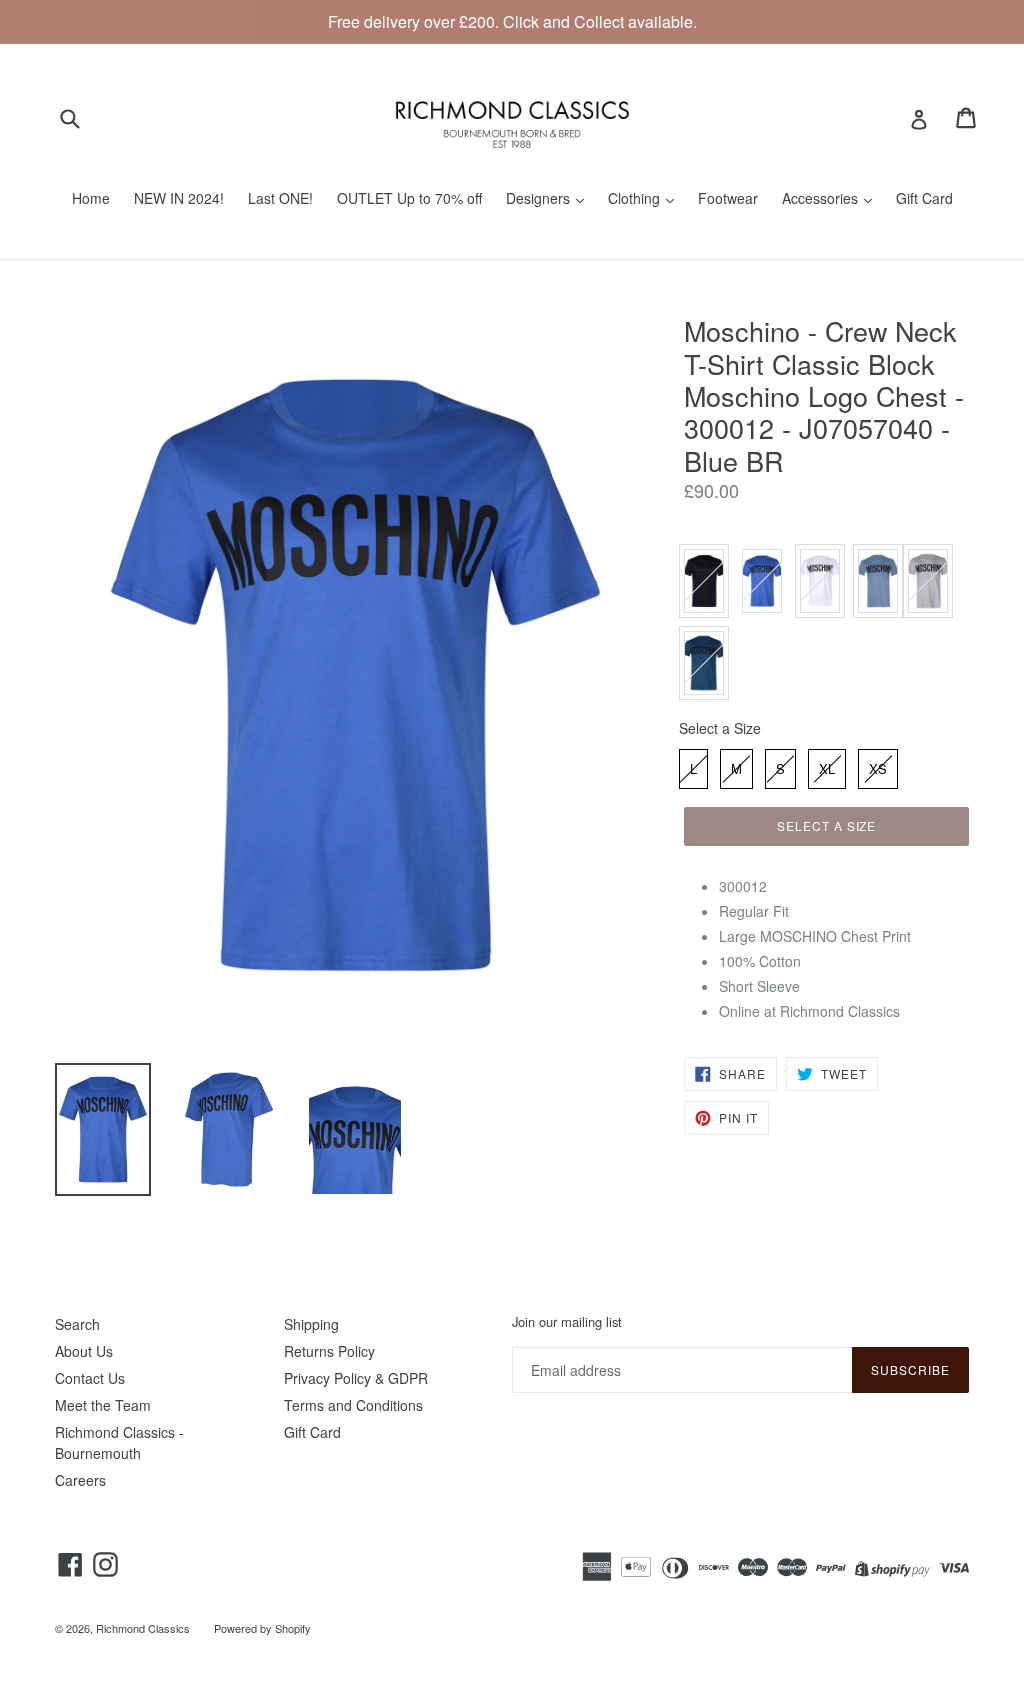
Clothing (636, 198)
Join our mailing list (567, 1322)
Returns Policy (329, 1351)
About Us (84, 1351)
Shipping (311, 1324)
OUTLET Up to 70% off (409, 198)
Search (77, 1324)
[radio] (704, 581)
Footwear (728, 198)
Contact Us (90, 1378)
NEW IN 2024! (179, 198)
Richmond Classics (143, 1628)
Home (91, 198)
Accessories (822, 198)
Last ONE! (280, 198)
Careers (80, 1480)
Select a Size (720, 728)
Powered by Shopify (262, 1628)
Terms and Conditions (353, 1405)
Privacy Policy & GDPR (356, 1378)
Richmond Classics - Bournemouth (119, 1442)
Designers (540, 198)
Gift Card (924, 198)
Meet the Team (103, 1405)
